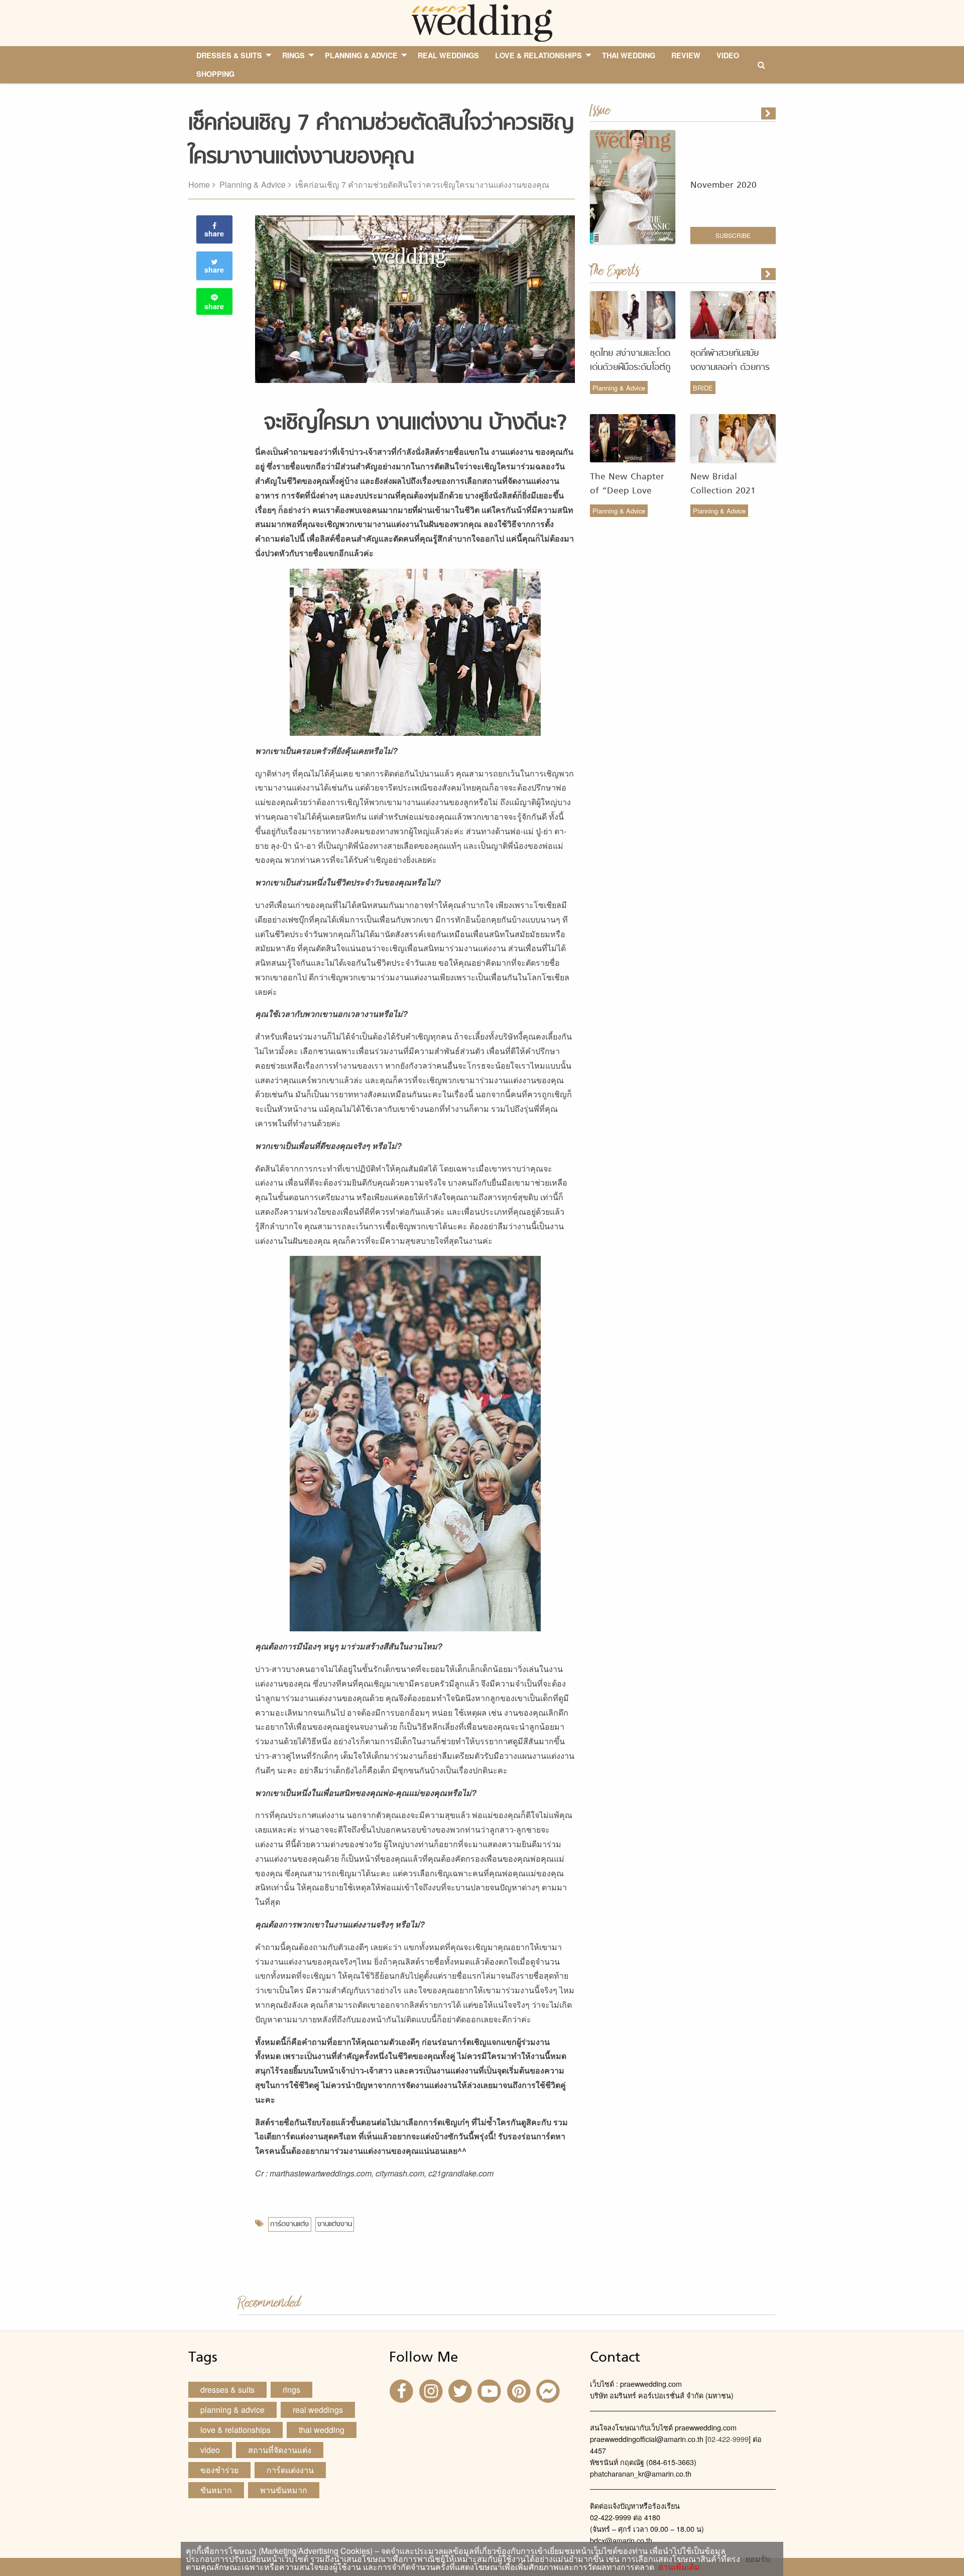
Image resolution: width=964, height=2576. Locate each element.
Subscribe (733, 235)
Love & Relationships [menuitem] (538, 55)
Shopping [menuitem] (215, 74)
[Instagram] (432, 2390)
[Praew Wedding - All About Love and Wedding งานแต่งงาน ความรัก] (482, 22)
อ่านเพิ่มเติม (677, 2567)
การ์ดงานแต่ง (289, 2224)
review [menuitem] (686, 55)
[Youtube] (491, 2390)
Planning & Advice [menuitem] (361, 55)
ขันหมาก (216, 2490)
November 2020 (724, 185)
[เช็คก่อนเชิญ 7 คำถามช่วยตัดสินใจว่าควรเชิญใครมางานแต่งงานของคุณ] (769, 274)
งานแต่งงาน (335, 2224)
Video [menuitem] (728, 55)
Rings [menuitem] (293, 55)
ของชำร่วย (219, 2470)
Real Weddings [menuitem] (448, 55)
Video (210, 2450)
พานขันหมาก (284, 2490)
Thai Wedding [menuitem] (629, 55)
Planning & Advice (253, 184)
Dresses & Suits (227, 2390)
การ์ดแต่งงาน (290, 2470)
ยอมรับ (758, 2559)
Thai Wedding (322, 2430)
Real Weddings (318, 2410)
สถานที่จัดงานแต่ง (280, 2450)
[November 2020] (769, 113)
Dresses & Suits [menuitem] (229, 55)
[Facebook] (403, 2390)
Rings (291, 2390)
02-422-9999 (728, 2439)
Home (199, 184)
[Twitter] (461, 2390)
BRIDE (703, 388)
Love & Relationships (235, 2430)
